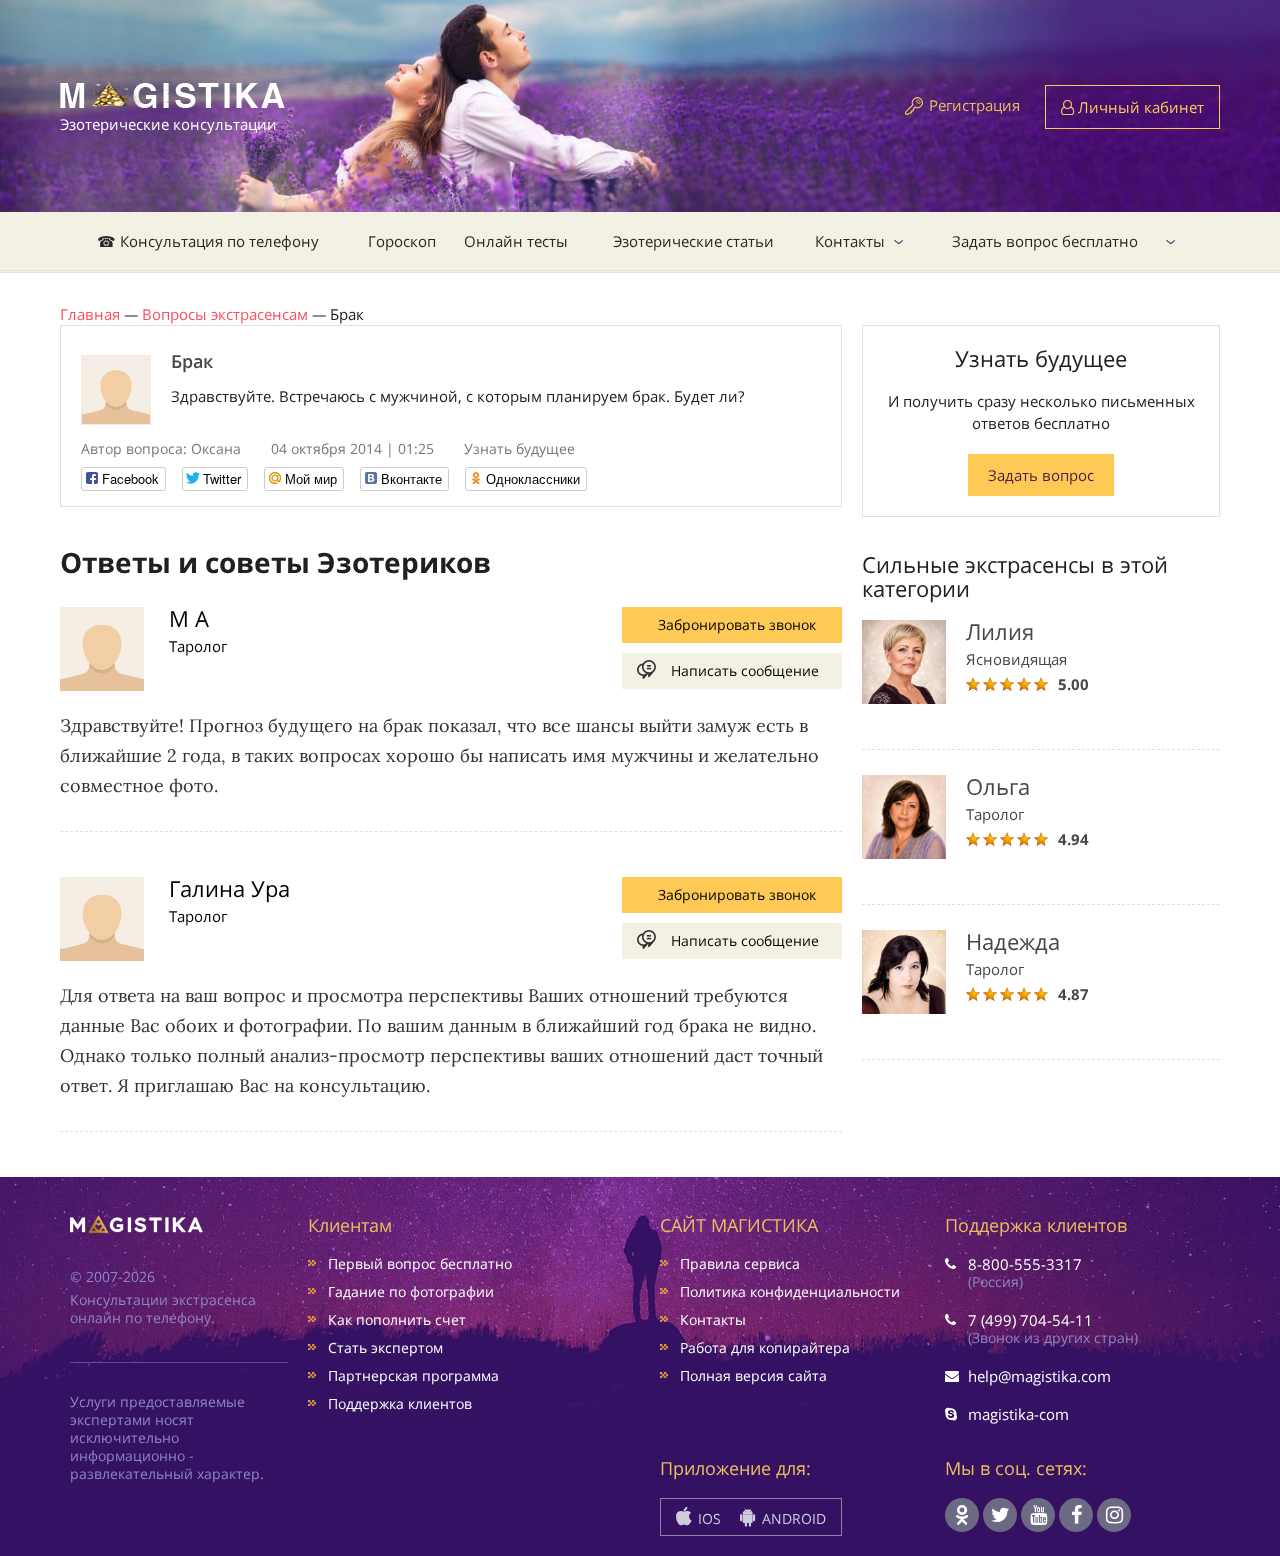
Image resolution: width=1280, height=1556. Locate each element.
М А (189, 618)
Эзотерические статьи (693, 241)
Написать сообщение (745, 670)
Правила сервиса (740, 1263)
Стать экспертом (385, 1347)
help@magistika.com (1039, 1376)
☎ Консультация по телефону (208, 241)
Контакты (850, 241)
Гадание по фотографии (411, 1291)
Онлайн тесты (516, 241)
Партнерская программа (413, 1375)
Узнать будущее (519, 448)
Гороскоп (402, 241)
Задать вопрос (1041, 475)
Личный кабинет (1139, 107)
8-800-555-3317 (1025, 1264)
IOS (707, 1518)
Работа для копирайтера (765, 1347)
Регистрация (974, 105)
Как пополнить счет (397, 1319)
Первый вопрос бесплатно (420, 1263)
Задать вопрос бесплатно (1045, 241)
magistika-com (1018, 1414)
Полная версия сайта (753, 1375)
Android (792, 1518)
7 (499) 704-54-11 (1030, 1320)
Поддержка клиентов (400, 1403)
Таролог (198, 646)
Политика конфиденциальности (790, 1291)
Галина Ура (229, 888)
